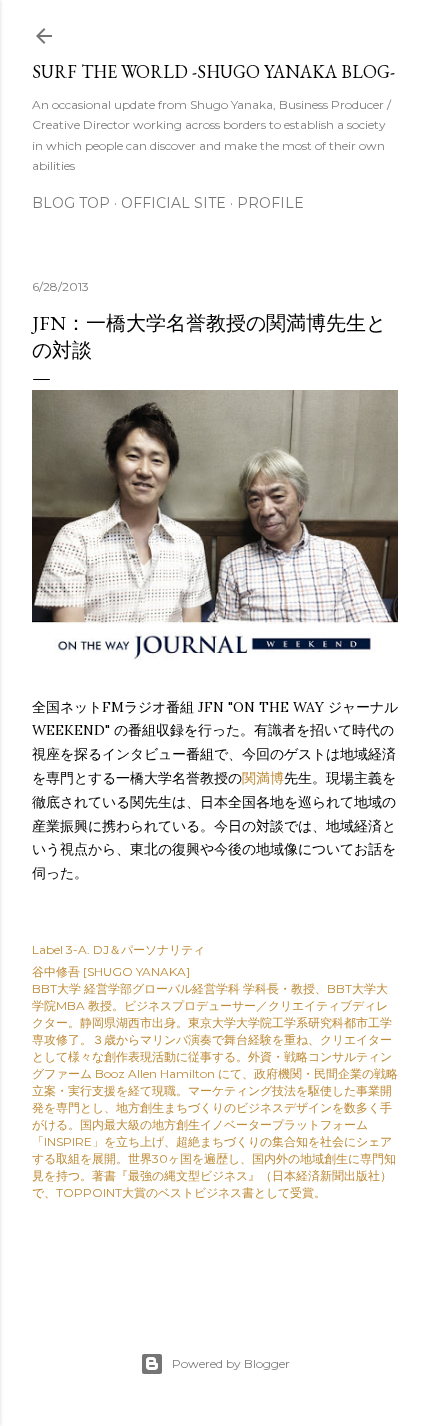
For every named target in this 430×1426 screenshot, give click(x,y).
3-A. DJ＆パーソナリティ (135, 949)
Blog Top (71, 203)
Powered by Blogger (231, 1363)
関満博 (263, 778)
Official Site (173, 203)
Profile (270, 203)
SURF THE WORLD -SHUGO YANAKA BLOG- (213, 71)
